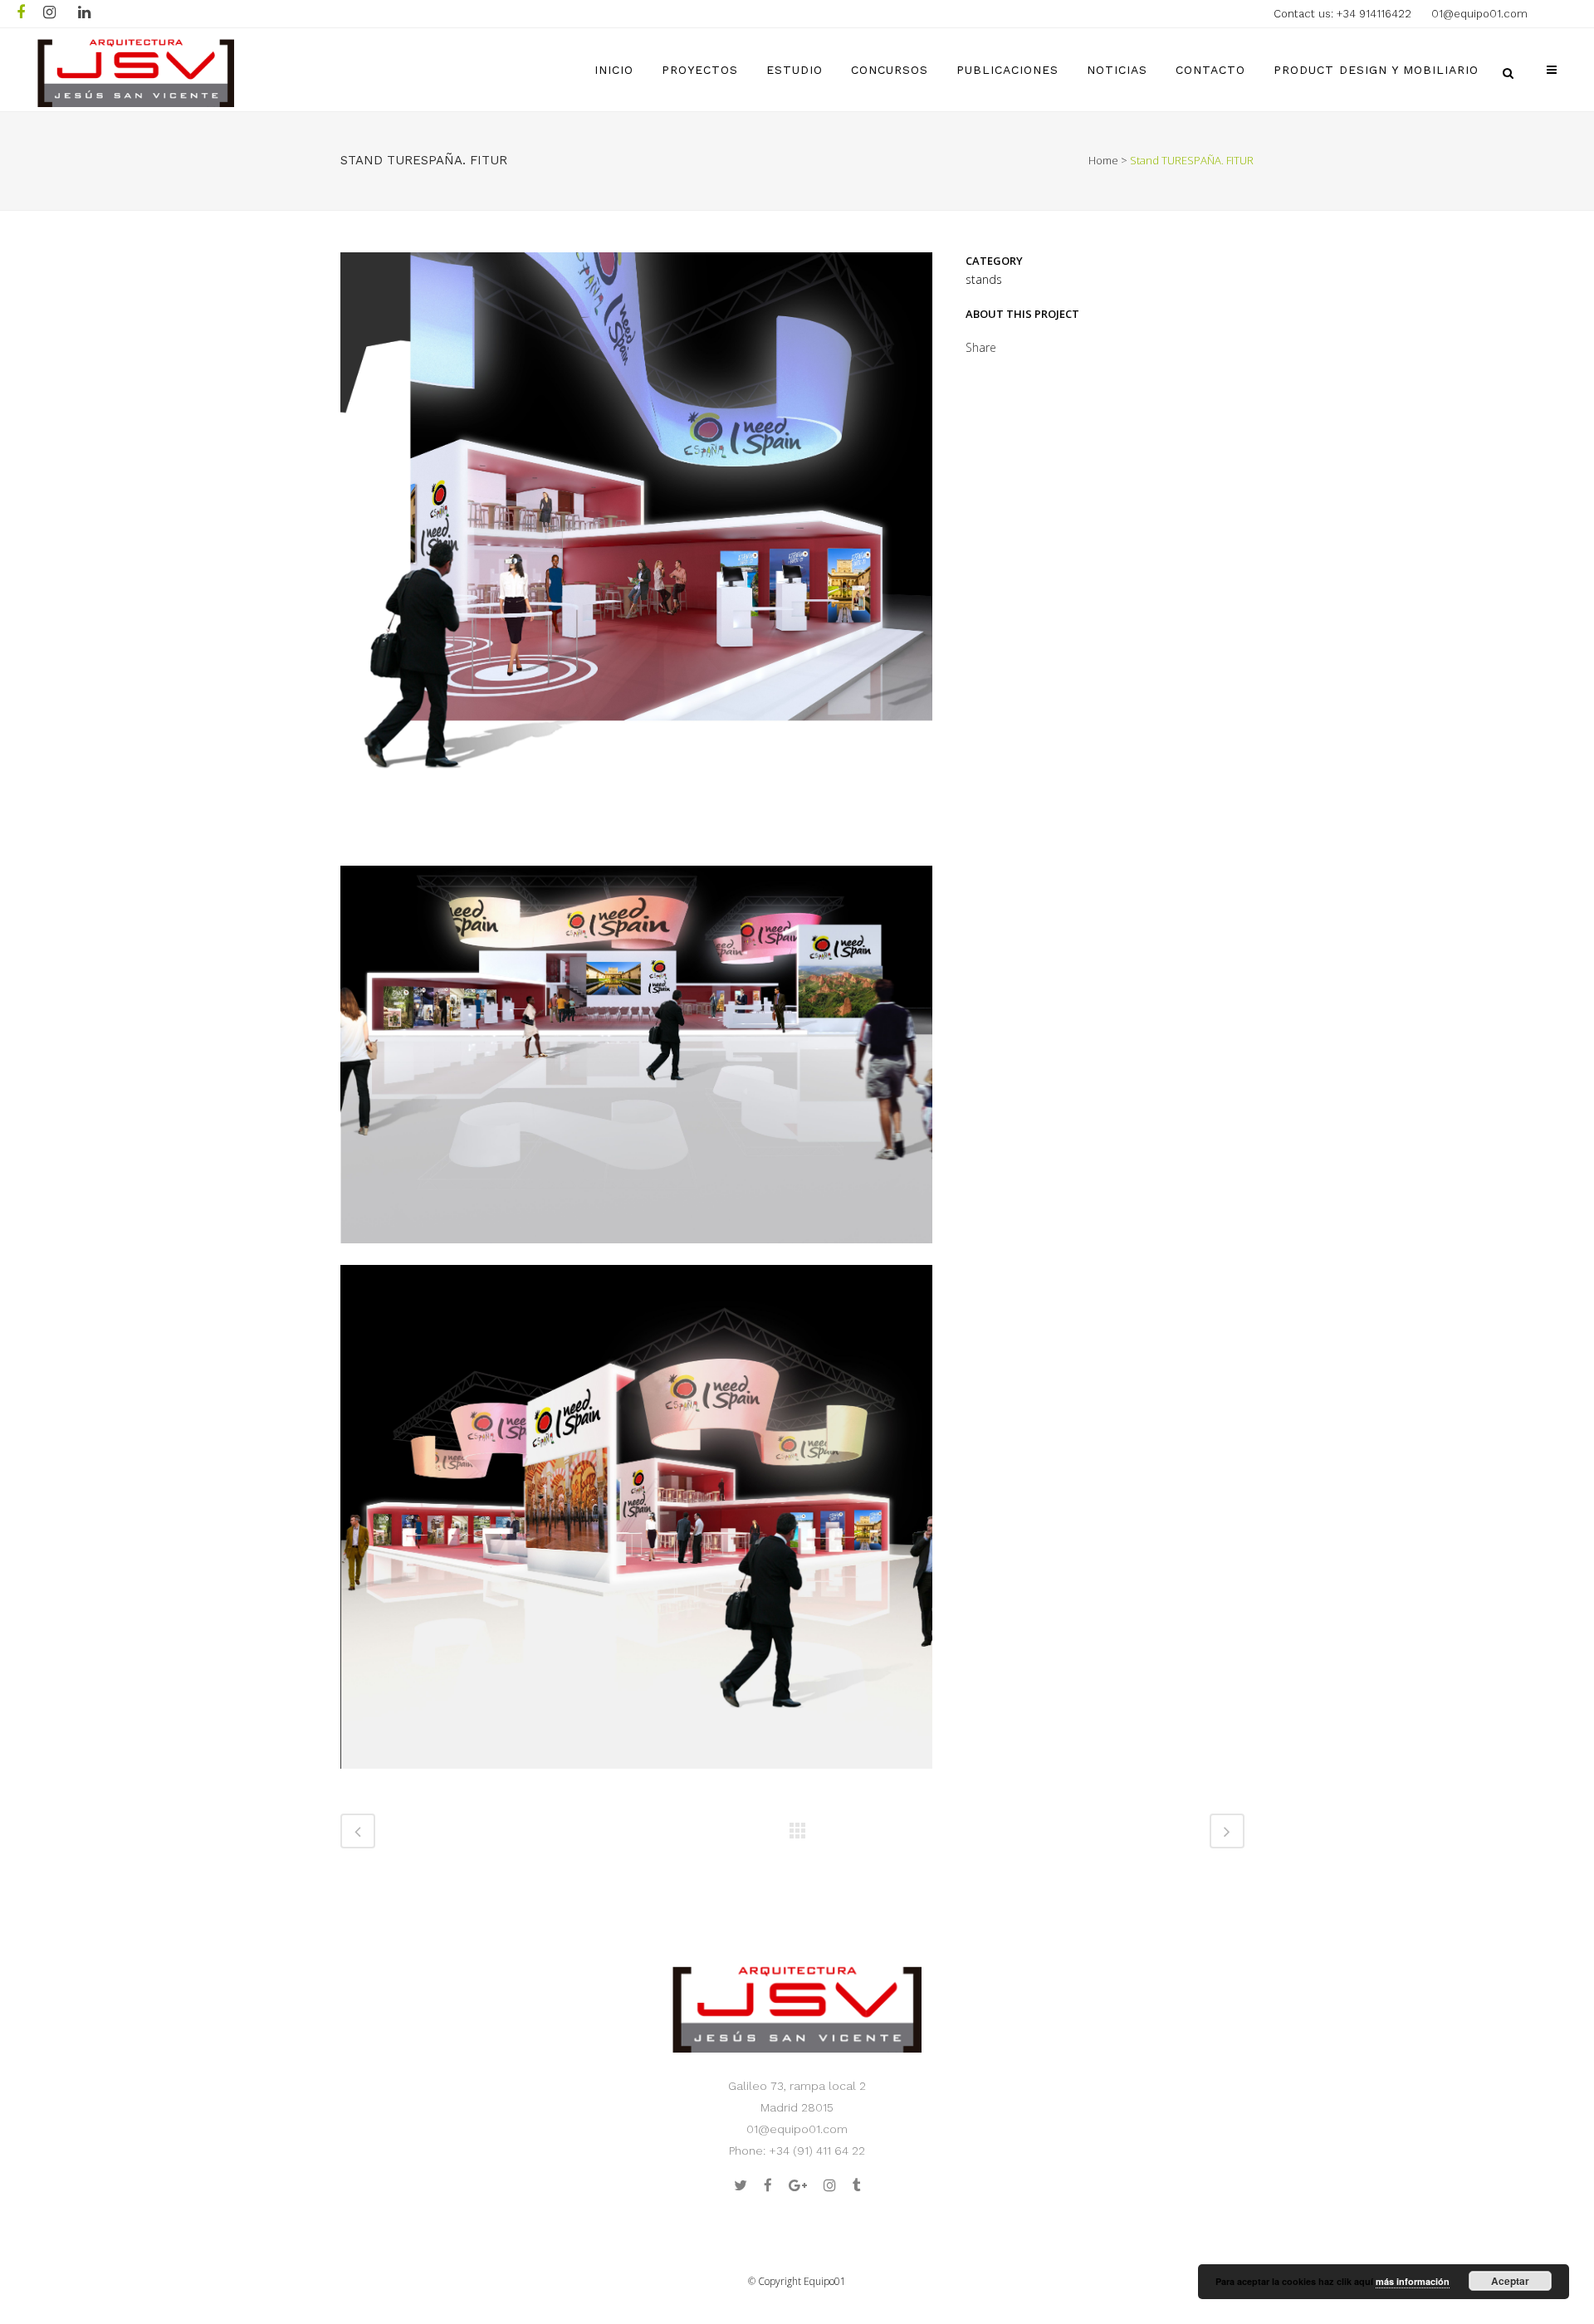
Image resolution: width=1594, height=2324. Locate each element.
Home (1103, 160)
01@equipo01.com (1479, 14)
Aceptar (1510, 2281)
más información (1413, 2281)
